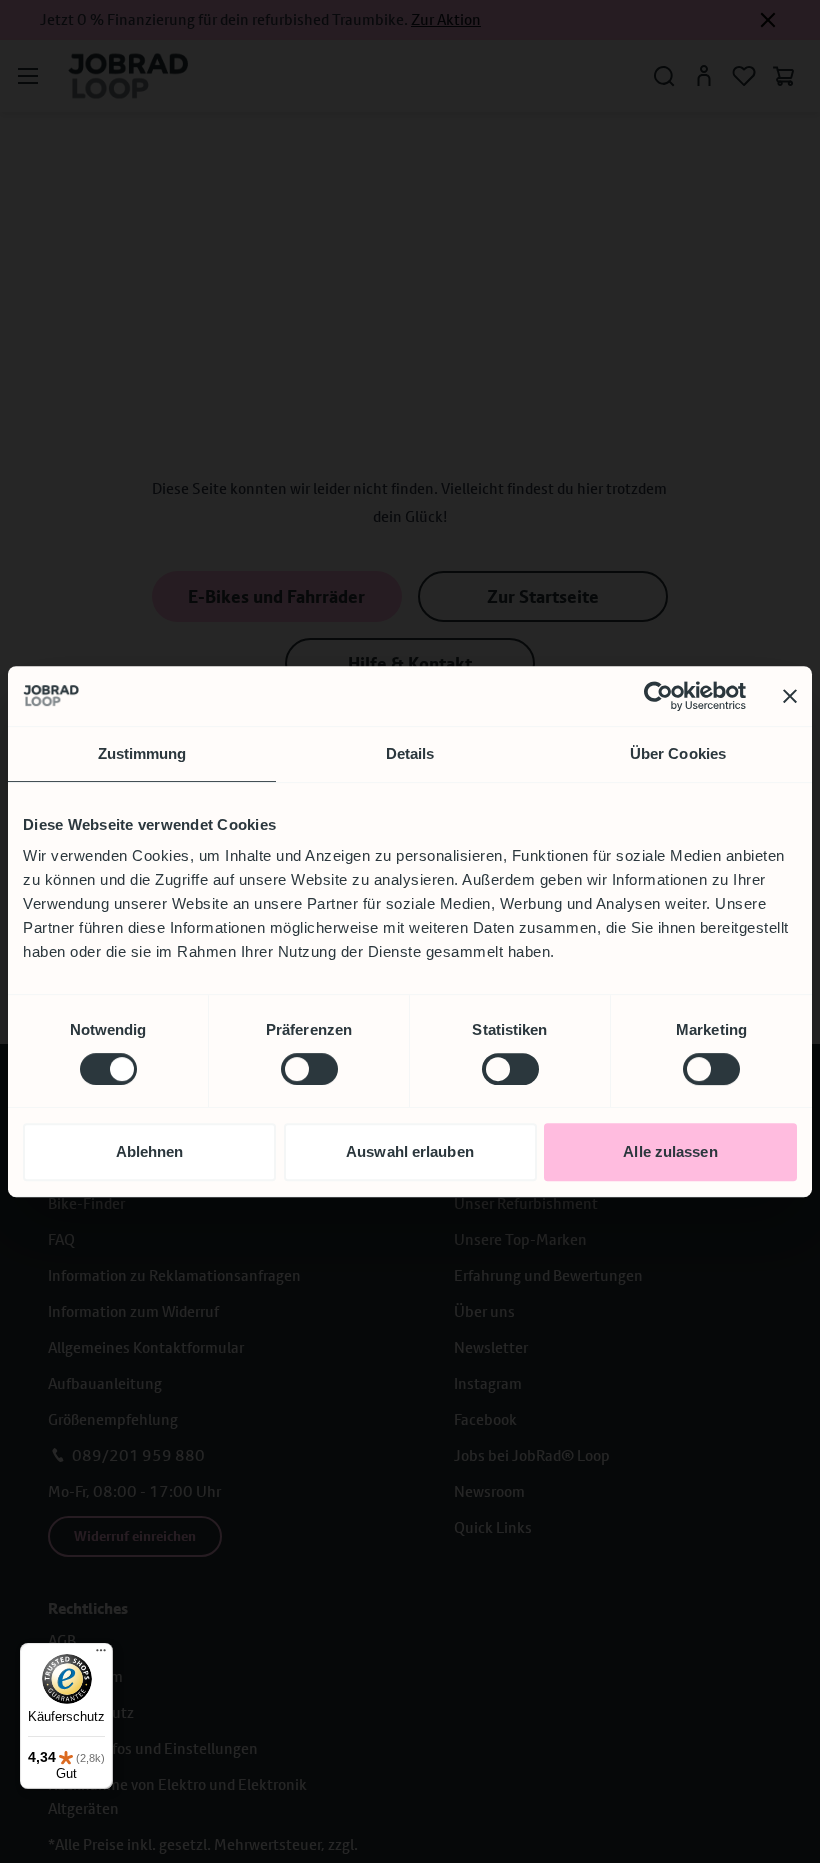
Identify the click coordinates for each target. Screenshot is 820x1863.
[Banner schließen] (790, 696)
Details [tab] (410, 753)
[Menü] (101, 1655)
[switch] (309, 1069)
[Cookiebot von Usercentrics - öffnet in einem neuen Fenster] (658, 696)
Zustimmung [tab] (142, 753)
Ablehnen (150, 1151)
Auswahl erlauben (410, 1151)
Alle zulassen (670, 1151)
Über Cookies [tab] (678, 753)
